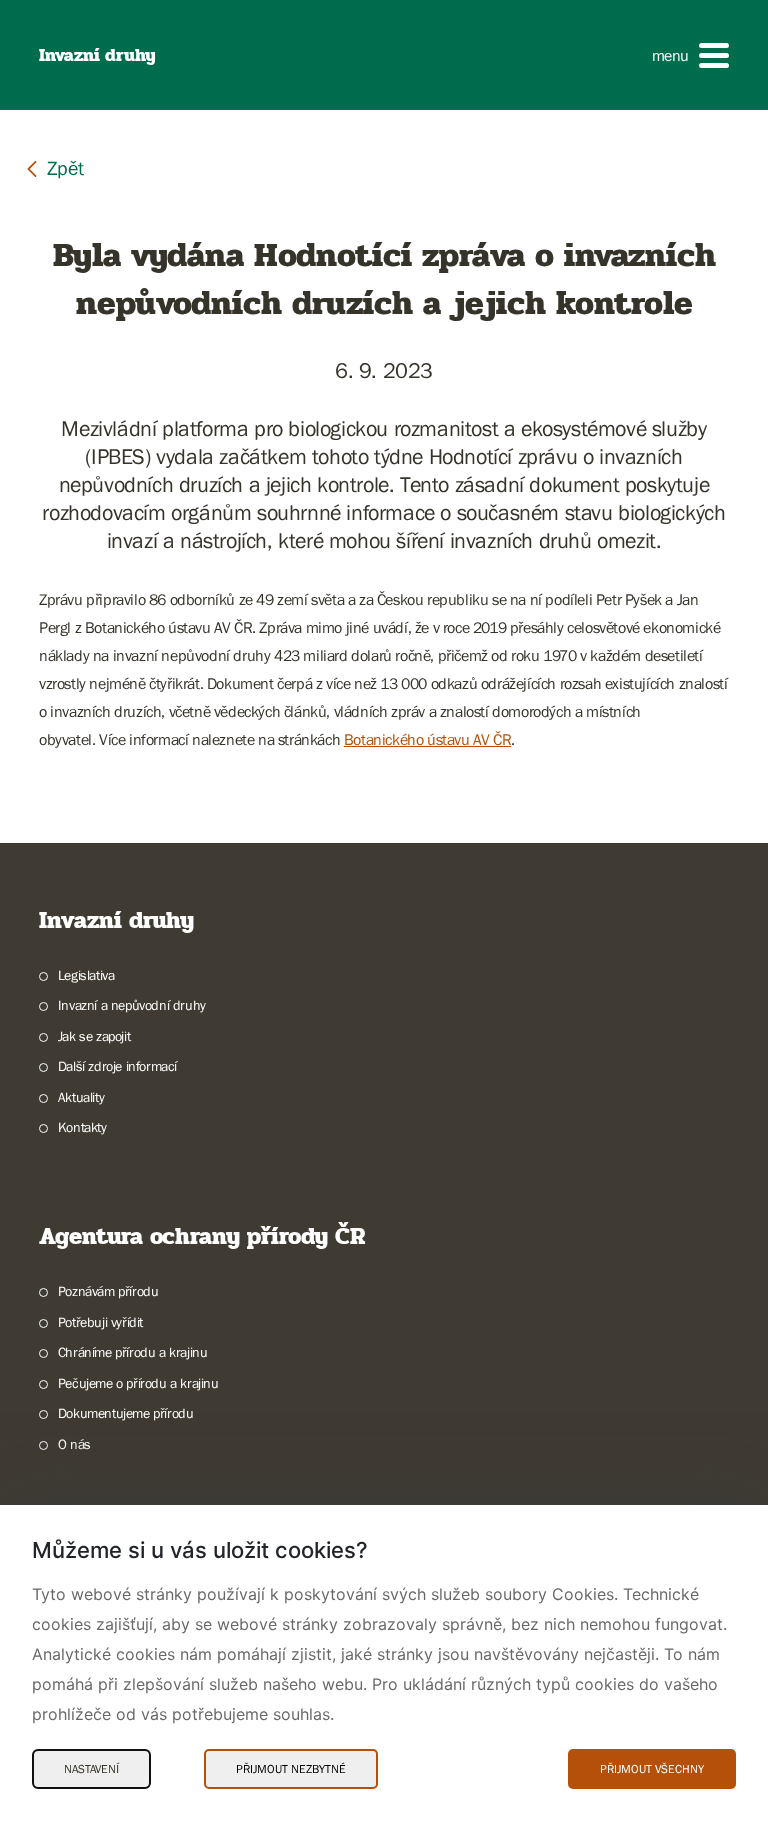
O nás (74, 1444)
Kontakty (82, 1127)
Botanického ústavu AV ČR (427, 739)
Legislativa (86, 975)
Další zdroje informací (117, 1066)
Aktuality (81, 1097)
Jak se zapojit (94, 1036)
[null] (54, 167)
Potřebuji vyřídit (100, 1322)
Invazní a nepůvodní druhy (132, 1005)
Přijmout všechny (652, 1769)
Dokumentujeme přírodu (125, 1413)
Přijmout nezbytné (291, 1769)
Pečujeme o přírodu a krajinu (138, 1383)
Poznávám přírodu (108, 1291)
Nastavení (91, 1769)
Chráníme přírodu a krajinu (132, 1352)
